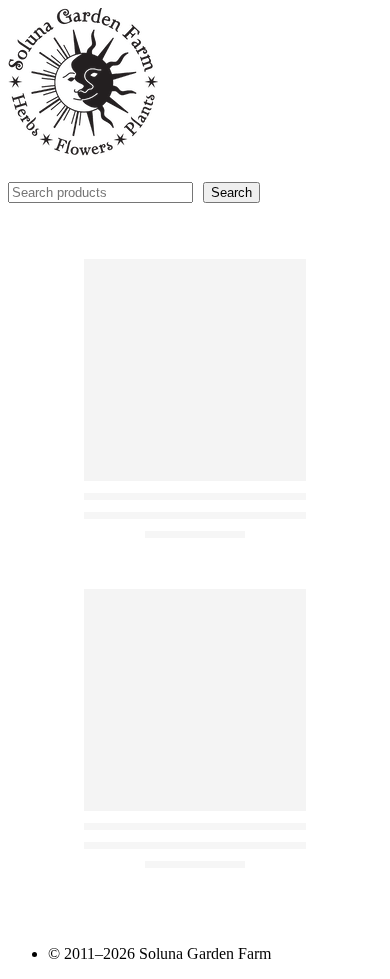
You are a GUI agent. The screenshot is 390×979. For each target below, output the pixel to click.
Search (231, 192)
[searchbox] (100, 192)
